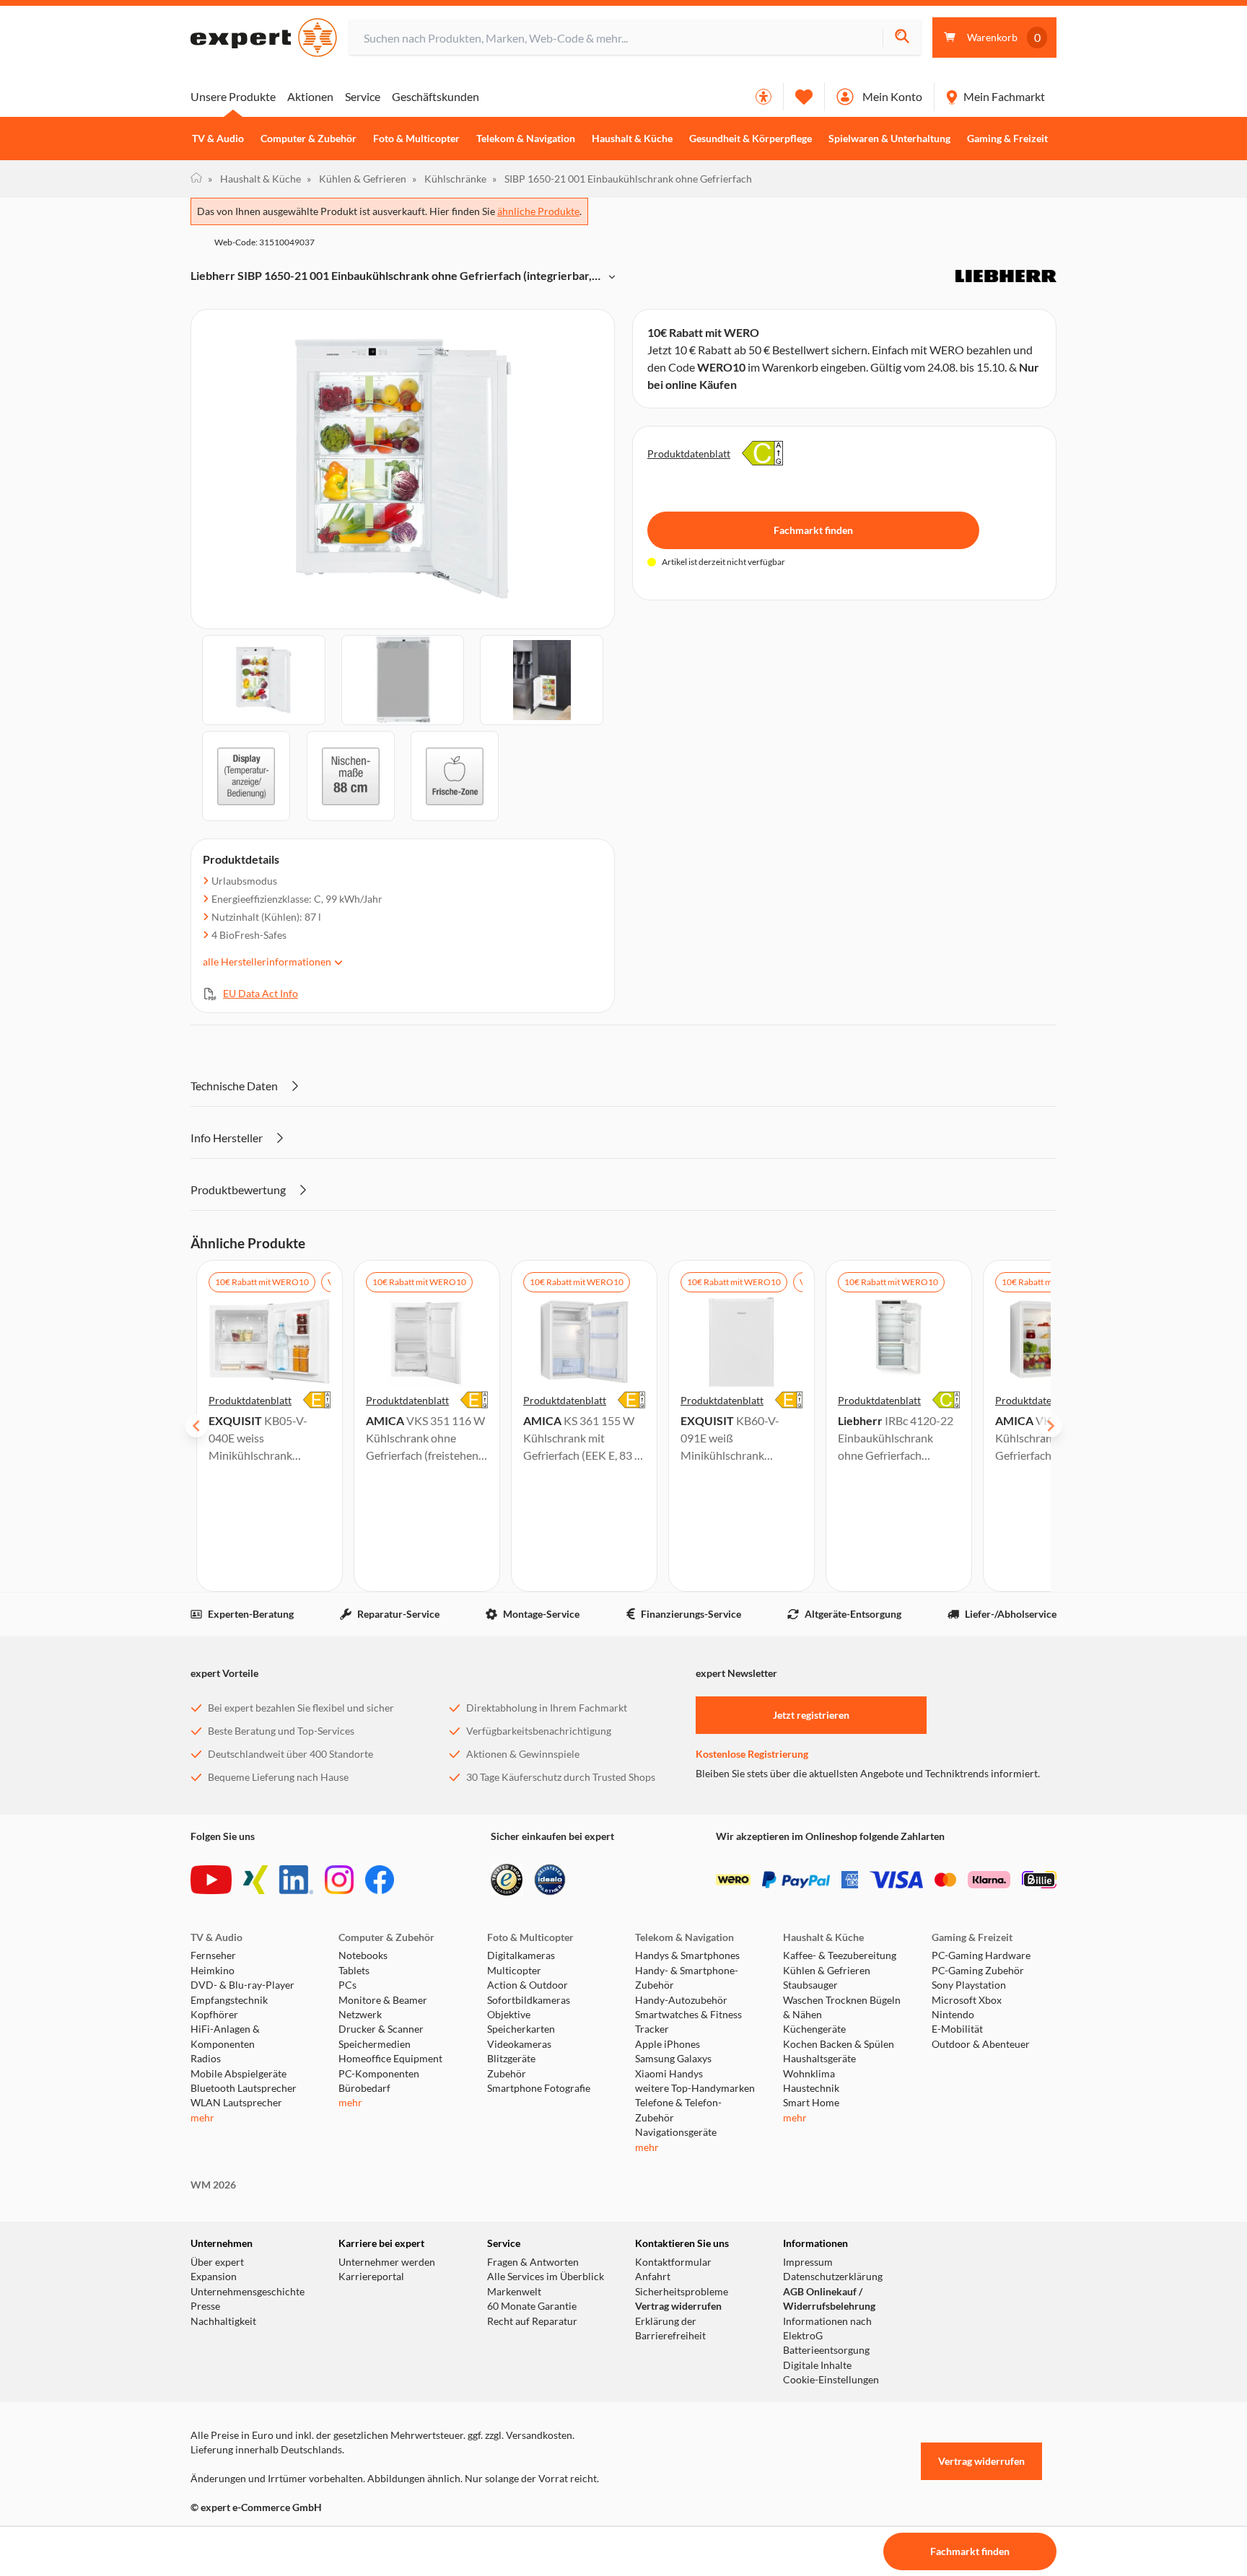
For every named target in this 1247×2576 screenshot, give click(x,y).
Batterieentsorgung (826, 2350)
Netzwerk (360, 2015)
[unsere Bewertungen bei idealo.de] (550, 1880)
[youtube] (211, 1880)
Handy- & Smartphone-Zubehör (687, 1978)
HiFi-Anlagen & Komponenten (225, 2036)
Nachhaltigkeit (223, 2321)
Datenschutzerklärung (833, 2277)
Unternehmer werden (387, 2262)
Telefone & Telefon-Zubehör (678, 2110)
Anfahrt (653, 2277)
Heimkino (213, 1971)
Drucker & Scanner (381, 2029)
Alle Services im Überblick (546, 2277)
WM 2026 (213, 2185)
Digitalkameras (521, 1955)
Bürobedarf (364, 2088)
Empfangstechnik (229, 2000)
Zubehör (507, 2074)
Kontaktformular (673, 2262)
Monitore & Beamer (383, 2000)
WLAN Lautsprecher (236, 2103)
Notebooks (363, 1955)
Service (363, 96)
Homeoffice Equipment (390, 2059)
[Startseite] (196, 179)
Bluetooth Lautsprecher (244, 2088)
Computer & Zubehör (309, 139)
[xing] (255, 1880)
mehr (202, 2118)
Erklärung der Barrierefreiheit (670, 2329)
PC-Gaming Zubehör (978, 1971)
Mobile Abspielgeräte (239, 2074)
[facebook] (380, 1880)
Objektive (509, 2015)
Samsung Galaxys (673, 2059)
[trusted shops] (507, 1880)
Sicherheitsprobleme (682, 2292)
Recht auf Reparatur (532, 2321)
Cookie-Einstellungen (831, 2380)
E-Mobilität (957, 2029)
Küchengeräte (814, 2029)
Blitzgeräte (511, 2059)
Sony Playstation (969, 1985)
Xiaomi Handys (669, 2074)
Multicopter (514, 1971)
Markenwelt (514, 2292)
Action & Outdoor (528, 1985)
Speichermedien (375, 2044)
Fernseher (213, 1955)
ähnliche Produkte (538, 211)
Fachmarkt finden (813, 530)
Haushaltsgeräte (819, 2059)
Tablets (354, 1971)
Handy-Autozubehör (681, 2000)
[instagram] (339, 1880)
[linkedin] (296, 1880)
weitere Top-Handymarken (695, 2088)
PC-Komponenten (379, 2074)
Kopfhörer (214, 2015)
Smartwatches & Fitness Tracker (688, 2022)
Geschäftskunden (436, 96)
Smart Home (811, 2103)
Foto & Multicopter (416, 139)
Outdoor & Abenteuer (981, 2044)
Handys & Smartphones (687, 1955)
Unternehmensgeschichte (248, 2292)
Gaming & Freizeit (1007, 139)
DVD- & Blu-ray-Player (242, 1985)
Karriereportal (371, 2277)
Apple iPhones (668, 2044)
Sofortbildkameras (529, 2000)
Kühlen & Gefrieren (356, 179)
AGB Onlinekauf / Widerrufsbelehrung (829, 2299)
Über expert (217, 2262)
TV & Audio (218, 139)
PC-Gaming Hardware (981, 1955)
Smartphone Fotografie (539, 2088)
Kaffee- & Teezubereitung (840, 1955)
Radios (206, 2059)
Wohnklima (809, 2074)
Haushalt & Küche (632, 139)
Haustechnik (811, 2088)
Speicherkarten (521, 2029)
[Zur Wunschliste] (804, 97)
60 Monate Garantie (532, 2306)
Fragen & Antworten (533, 2262)
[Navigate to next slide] (1051, 1426)
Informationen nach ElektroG (827, 2329)
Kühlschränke (449, 179)
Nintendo (953, 2015)
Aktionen (310, 96)
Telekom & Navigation (526, 139)
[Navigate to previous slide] (196, 1426)
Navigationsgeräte (676, 2132)
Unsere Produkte (233, 96)
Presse (205, 2306)
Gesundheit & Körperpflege (751, 139)
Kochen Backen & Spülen (839, 2044)
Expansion (214, 2277)
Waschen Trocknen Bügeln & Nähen (842, 2007)
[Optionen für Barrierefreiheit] (763, 97)
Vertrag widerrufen (678, 2306)
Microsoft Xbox (967, 2000)
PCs (347, 1985)
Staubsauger (810, 1985)
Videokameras (519, 2044)
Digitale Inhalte (817, 2365)
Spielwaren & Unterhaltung (889, 139)
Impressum (808, 2262)
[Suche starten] (902, 38)
